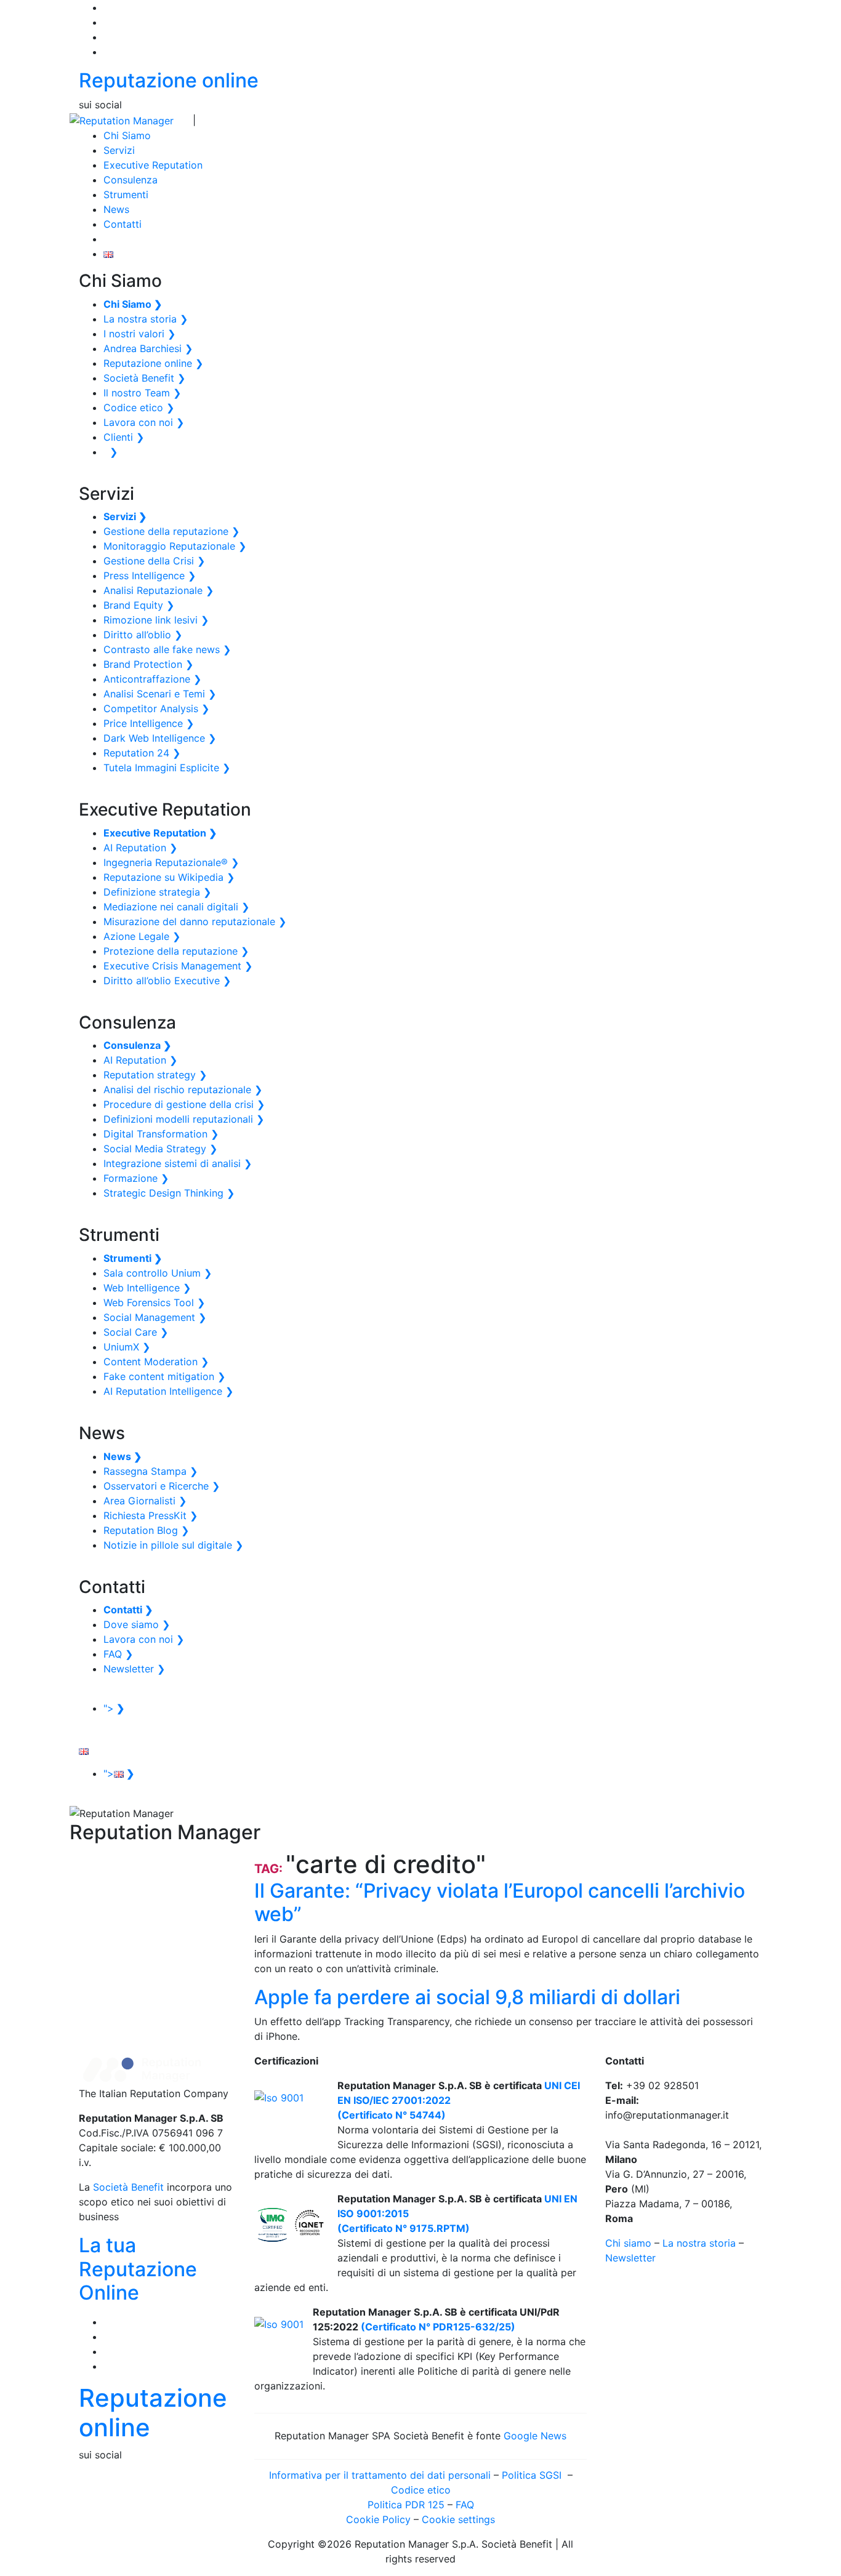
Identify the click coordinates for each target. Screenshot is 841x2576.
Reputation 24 (142, 753)
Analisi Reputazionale (159, 590)
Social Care (136, 1332)
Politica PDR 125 (406, 2505)
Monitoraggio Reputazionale (175, 546)
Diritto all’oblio (143, 635)
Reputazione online (169, 80)
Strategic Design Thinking (169, 1193)
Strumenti (126, 195)
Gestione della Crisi (154, 561)
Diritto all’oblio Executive (167, 981)
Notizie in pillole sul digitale (173, 1545)
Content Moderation (156, 1362)
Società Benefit (144, 378)
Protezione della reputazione (176, 951)
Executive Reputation (153, 165)
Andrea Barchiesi (148, 348)
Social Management (155, 1317)
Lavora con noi (144, 422)
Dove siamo (137, 1624)
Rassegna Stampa (151, 1471)
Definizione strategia (157, 892)
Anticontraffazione (152, 679)
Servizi (119, 150)
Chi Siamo (127, 135)
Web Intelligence (147, 1288)
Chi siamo (628, 2243)
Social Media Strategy (160, 1149)
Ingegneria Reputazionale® (171, 862)
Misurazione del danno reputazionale (195, 921)
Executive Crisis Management (178, 966)
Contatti (123, 224)
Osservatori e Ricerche (162, 1486)
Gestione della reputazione (171, 531)
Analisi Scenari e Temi (160, 694)
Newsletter (134, 1669)
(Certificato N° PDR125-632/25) (437, 2327)
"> (114, 1708)
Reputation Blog (146, 1530)
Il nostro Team (142, 393)
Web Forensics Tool (154, 1302)
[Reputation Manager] (122, 119)
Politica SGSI (533, 2475)
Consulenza (131, 180)
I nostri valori (139, 334)
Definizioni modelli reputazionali (184, 1119)
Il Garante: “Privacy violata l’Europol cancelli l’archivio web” (500, 1902)
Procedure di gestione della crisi (184, 1104)
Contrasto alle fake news (167, 649)
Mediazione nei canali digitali (176, 907)
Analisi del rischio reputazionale (183, 1089)
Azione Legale (142, 936)
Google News (535, 2436)
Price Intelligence (149, 723)
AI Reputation (140, 848)
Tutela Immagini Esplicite (167, 768)
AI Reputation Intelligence (168, 1391)
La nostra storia (146, 319)
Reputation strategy (155, 1075)
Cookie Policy (378, 2519)
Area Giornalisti (145, 1501)
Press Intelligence (150, 576)
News (116, 209)
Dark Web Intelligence (160, 738)
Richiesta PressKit (151, 1515)
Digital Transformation (161, 1134)
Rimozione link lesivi (156, 620)
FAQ (118, 1654)
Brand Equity (139, 605)
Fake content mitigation (164, 1376)
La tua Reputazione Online (138, 2269)
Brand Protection (148, 664)
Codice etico (139, 407)
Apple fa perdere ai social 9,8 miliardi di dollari (467, 1997)
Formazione (136, 1178)
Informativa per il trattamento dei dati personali (380, 2475)
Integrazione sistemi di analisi (178, 1163)
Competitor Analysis (156, 708)
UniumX (127, 1347)
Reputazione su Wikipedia (169, 877)
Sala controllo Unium (158, 1273)
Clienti (124, 437)
